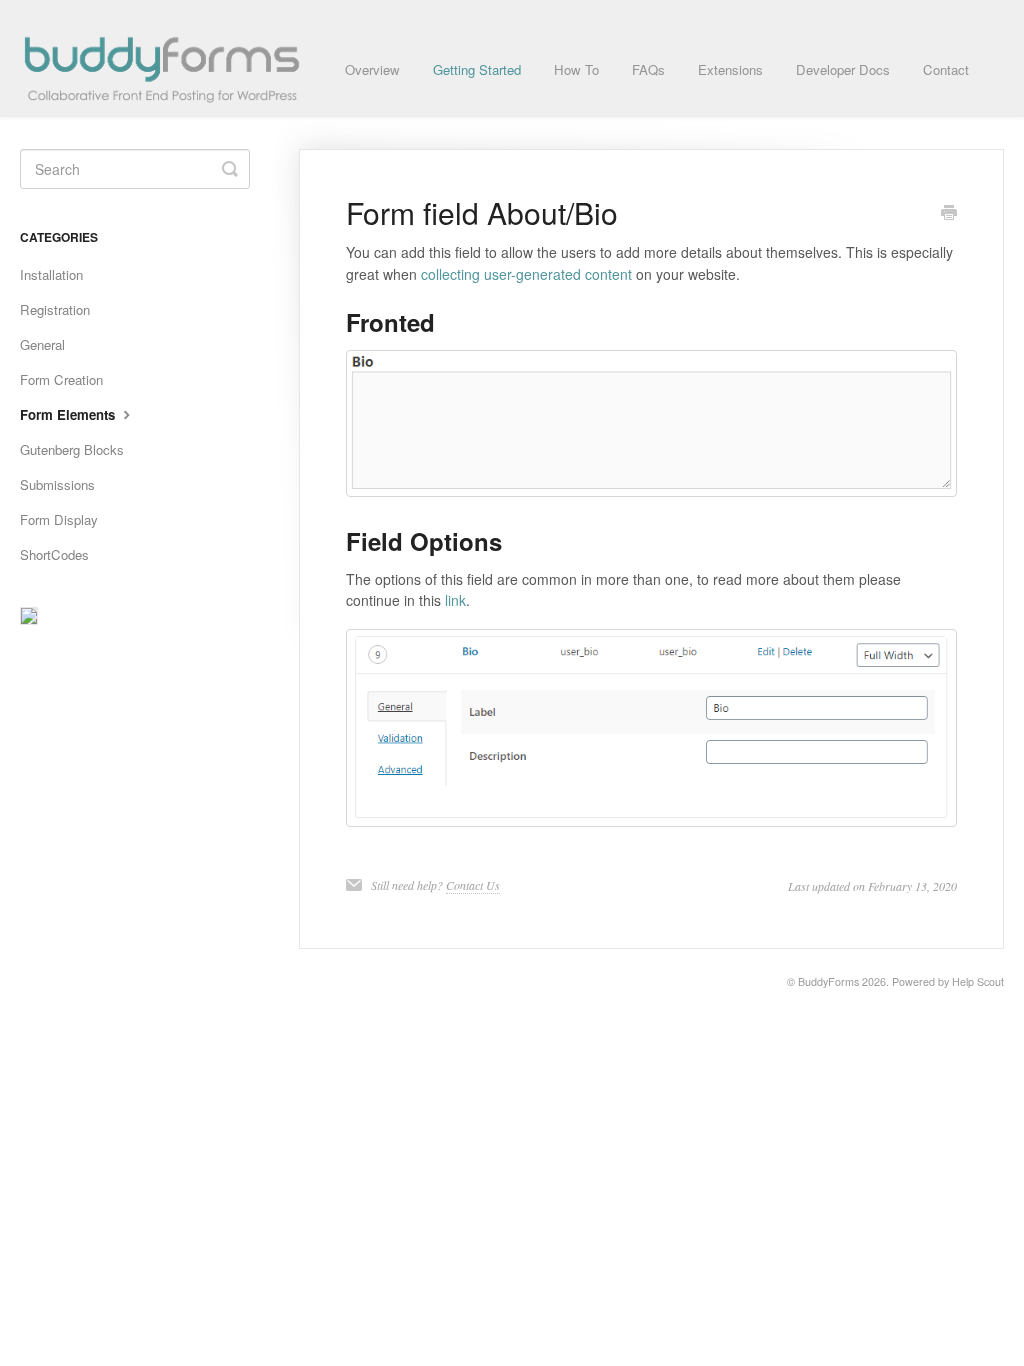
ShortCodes (54, 554)
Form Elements (69, 414)
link (455, 600)
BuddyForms (828, 981)
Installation (51, 274)
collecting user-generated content (526, 274)
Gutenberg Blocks (72, 449)
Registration (55, 309)
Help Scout (978, 981)
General (42, 344)
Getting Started (477, 69)
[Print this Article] (949, 214)
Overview (372, 69)
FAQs (648, 69)
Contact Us (473, 885)
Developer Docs (843, 69)
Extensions (730, 69)
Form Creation (61, 379)
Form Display (59, 519)
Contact (946, 69)
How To (576, 69)
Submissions (57, 484)
